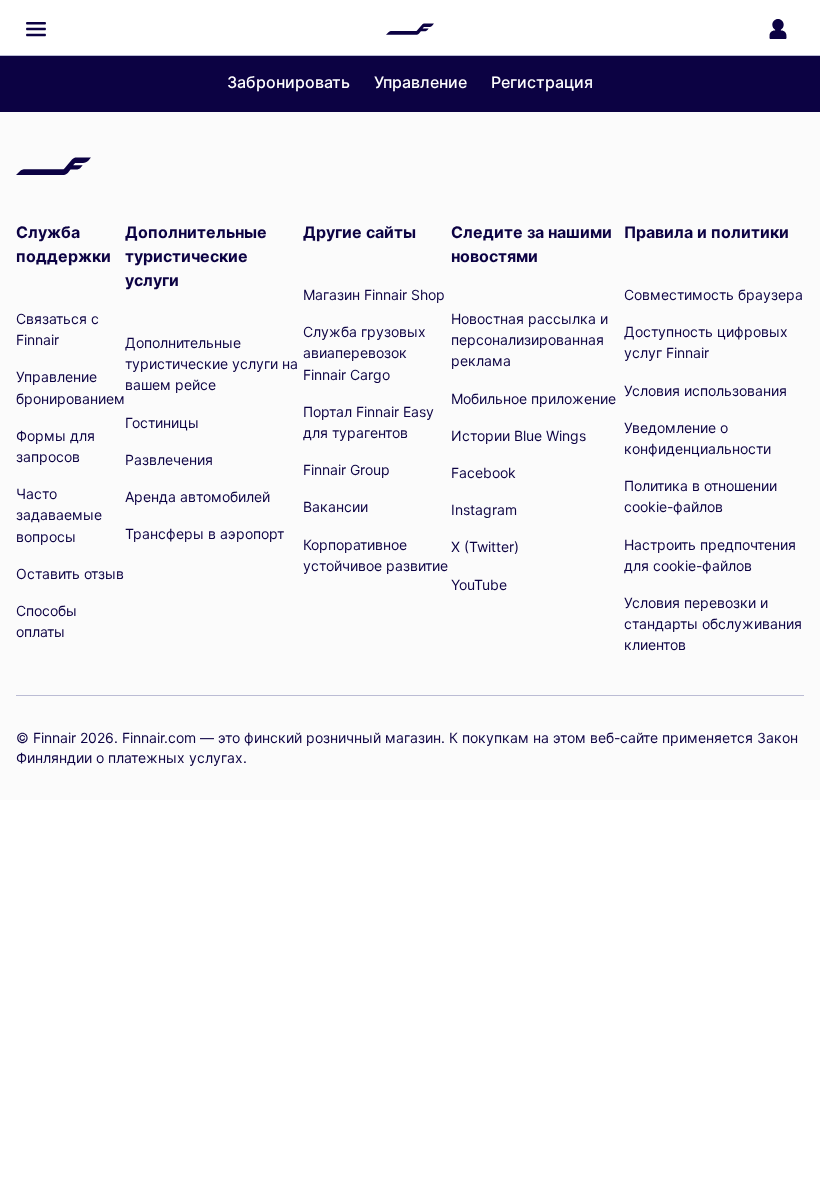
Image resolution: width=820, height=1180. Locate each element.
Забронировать (288, 82)
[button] (36, 29)
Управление (420, 82)
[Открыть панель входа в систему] (778, 29)
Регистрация (542, 82)
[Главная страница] (410, 29)
